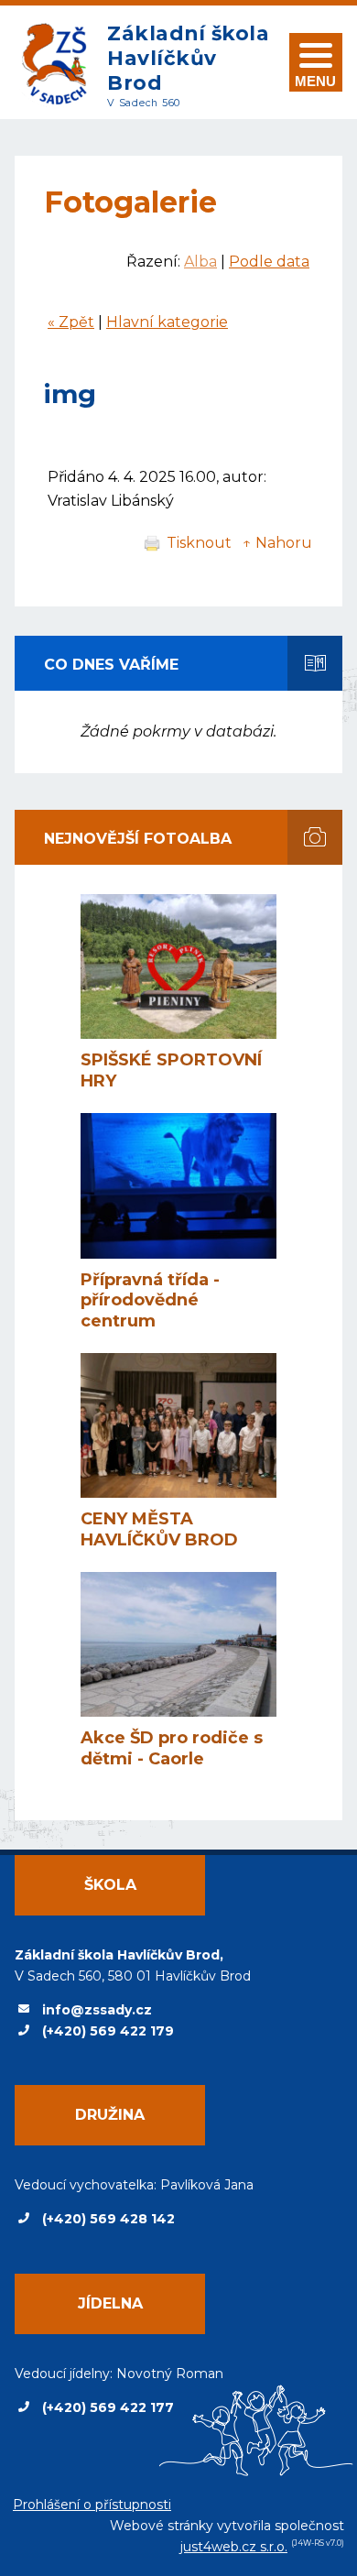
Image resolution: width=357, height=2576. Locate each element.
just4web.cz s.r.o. (234, 2547)
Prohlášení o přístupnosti (92, 2505)
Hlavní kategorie (167, 322)
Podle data (269, 262)
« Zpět (71, 322)
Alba (200, 262)
